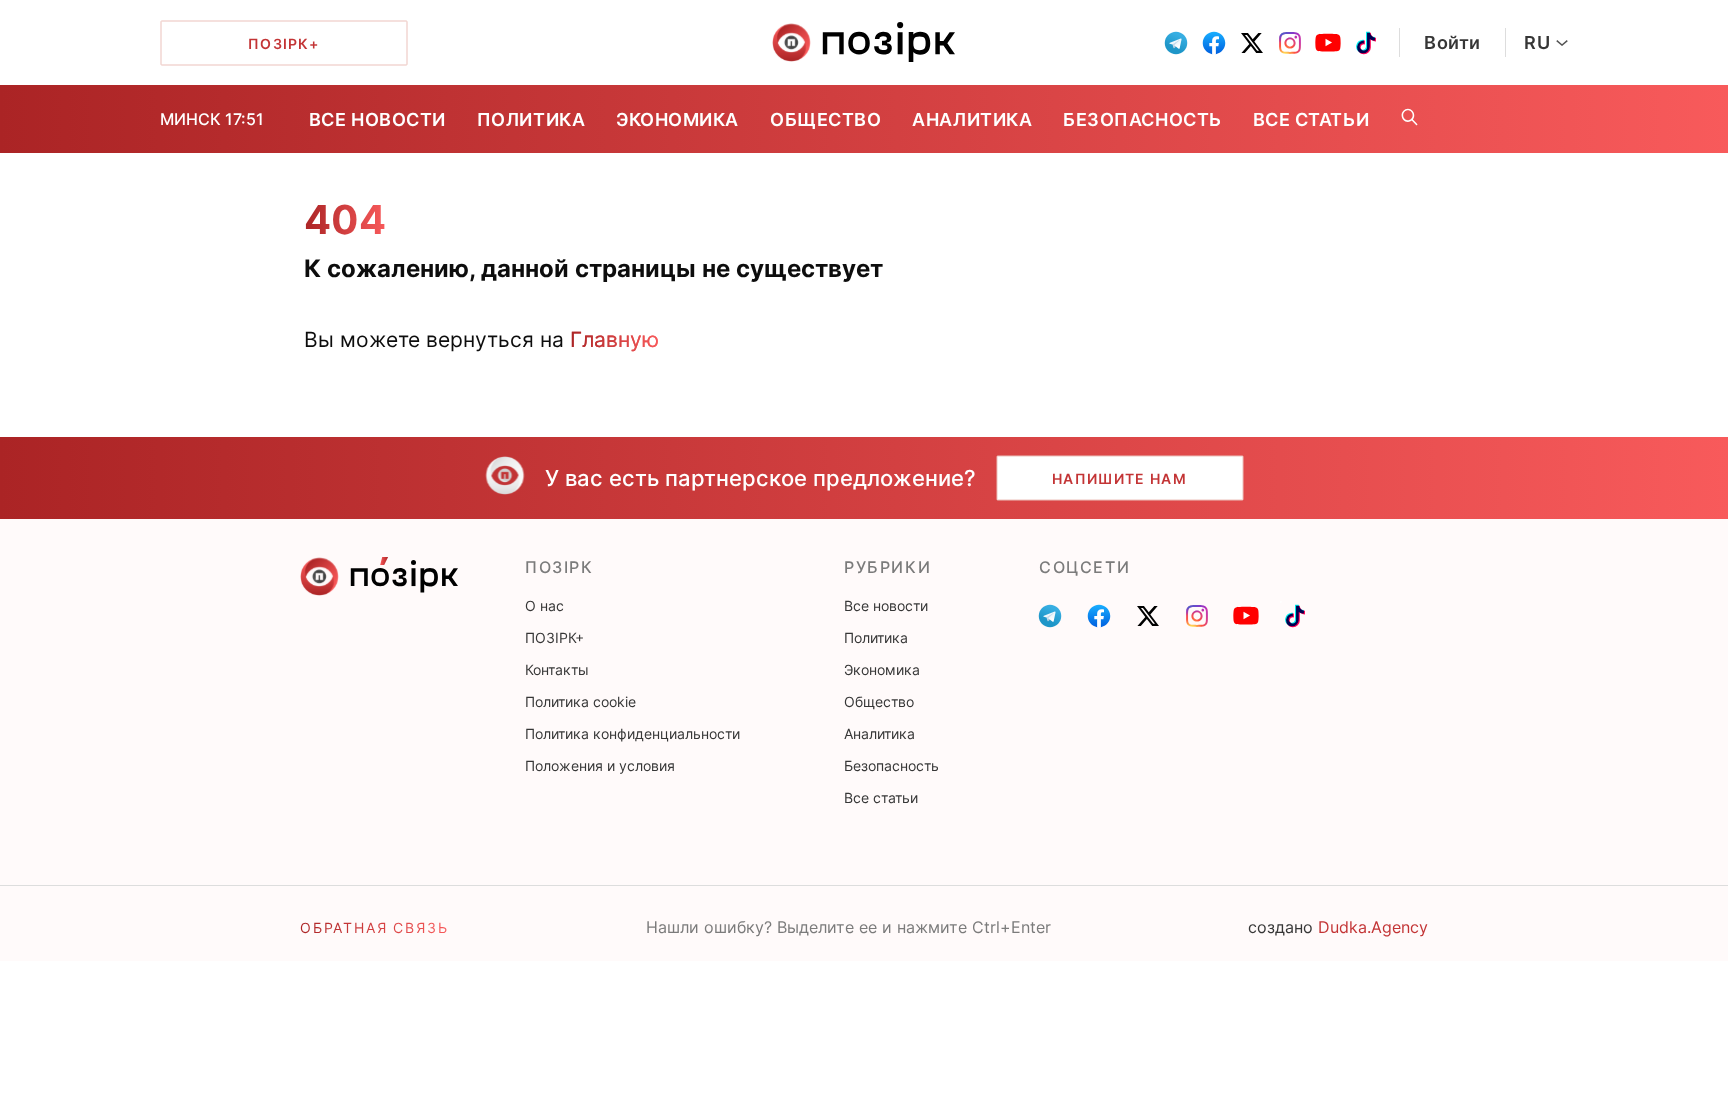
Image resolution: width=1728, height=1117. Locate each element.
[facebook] (1214, 43)
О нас (544, 605)
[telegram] (1176, 43)
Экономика (677, 119)
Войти (1452, 42)
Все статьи (1311, 119)
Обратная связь (374, 927)
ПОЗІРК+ (554, 637)
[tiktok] (1366, 43)
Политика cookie (580, 701)
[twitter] (1252, 43)
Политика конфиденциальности (632, 733)
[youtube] (1328, 43)
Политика (531, 119)
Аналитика (972, 119)
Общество (825, 119)
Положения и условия (600, 765)
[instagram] (1290, 43)
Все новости (377, 119)
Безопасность (1142, 119)
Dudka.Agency (1373, 927)
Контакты (557, 669)
